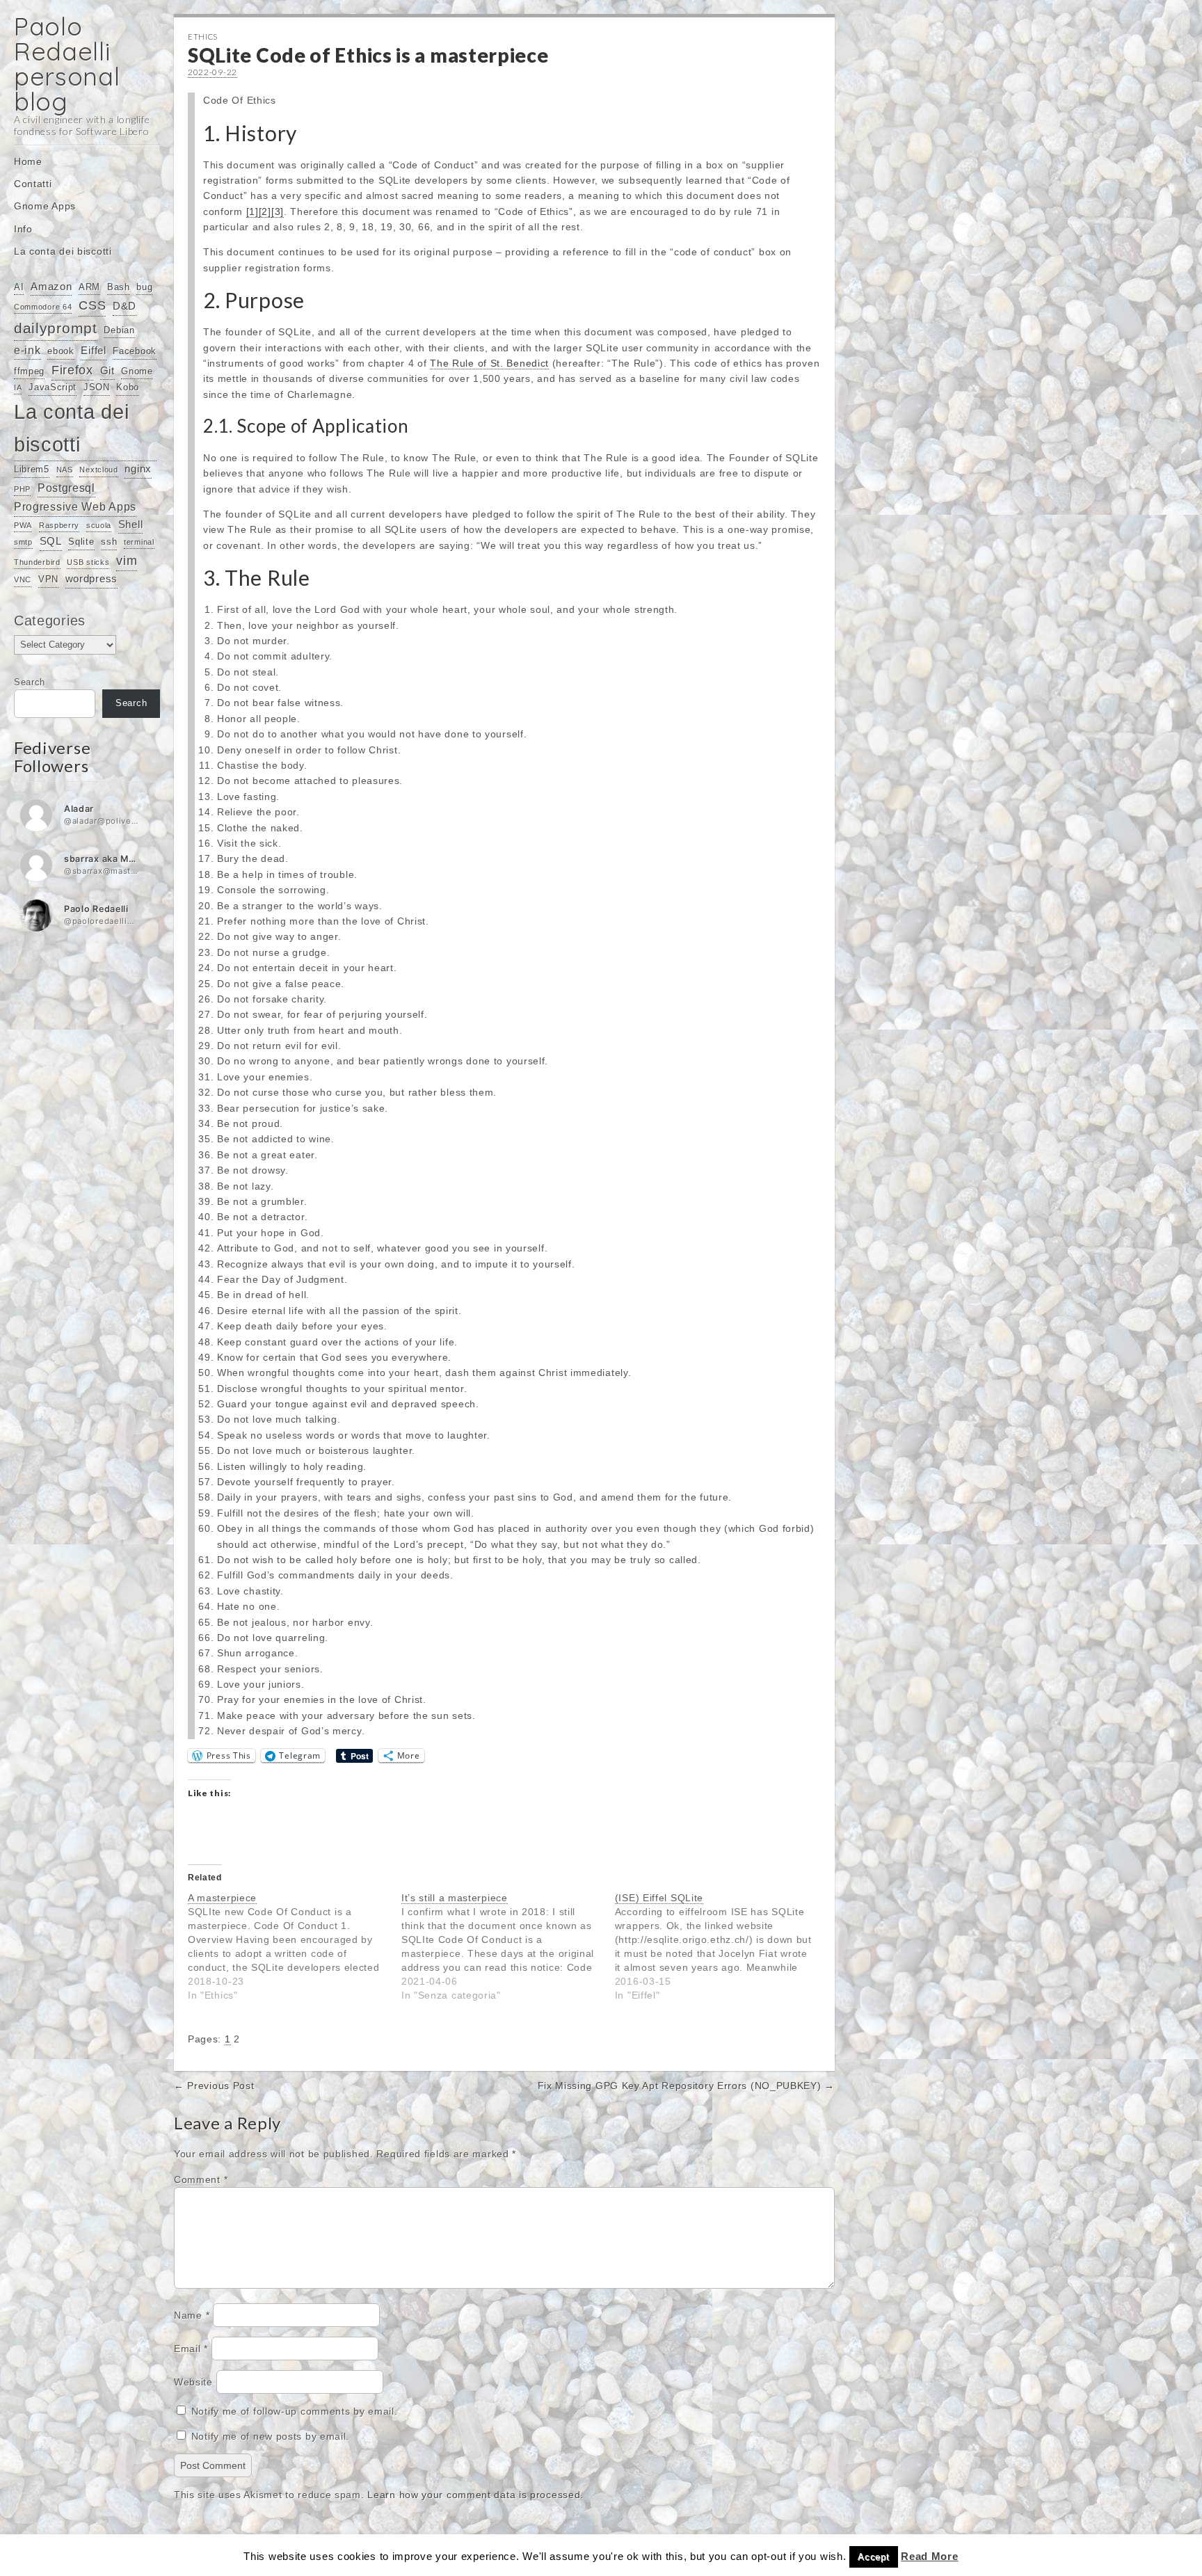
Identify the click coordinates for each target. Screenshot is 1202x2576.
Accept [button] (873, 2557)
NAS (65, 470)
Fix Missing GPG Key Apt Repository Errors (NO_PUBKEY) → (687, 2086)
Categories (50, 621)
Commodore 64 (43, 307)
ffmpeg (29, 371)
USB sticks (88, 562)
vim (127, 561)
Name (192, 2315)
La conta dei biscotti (63, 251)
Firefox (72, 370)
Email (191, 2349)
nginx (138, 469)
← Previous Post (214, 2086)
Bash (119, 287)
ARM (89, 287)
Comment (201, 2179)
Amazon (51, 287)
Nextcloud (98, 470)
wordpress (91, 579)
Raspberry (59, 525)
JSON (97, 387)
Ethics (203, 37)
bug (144, 287)
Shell (131, 525)
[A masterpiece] (295, 1946)
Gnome (137, 371)
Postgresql (66, 488)
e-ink (27, 350)
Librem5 (32, 469)
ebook (61, 351)
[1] (253, 211)
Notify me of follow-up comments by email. (295, 2411)
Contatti (33, 184)
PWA (23, 525)
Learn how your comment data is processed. (475, 2495)
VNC (23, 579)
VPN (48, 579)
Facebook (135, 351)
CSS (92, 305)
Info (23, 229)
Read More (929, 2556)
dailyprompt (56, 328)
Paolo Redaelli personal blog (67, 64)
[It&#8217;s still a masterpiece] (508, 1946)
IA (18, 387)
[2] (265, 211)
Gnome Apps (45, 206)
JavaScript (53, 387)
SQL (51, 541)
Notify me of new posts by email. (270, 2436)
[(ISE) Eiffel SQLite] (722, 1946)
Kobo (128, 387)
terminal (139, 542)
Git (107, 371)
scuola (99, 525)
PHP (22, 489)
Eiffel (93, 351)
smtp (23, 542)
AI (19, 287)
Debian (119, 330)
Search (30, 682)
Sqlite (81, 542)
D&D (125, 306)
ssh (109, 542)
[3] (278, 211)
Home (28, 161)
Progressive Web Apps (75, 506)
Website (193, 2382)
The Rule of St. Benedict (489, 363)
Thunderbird (37, 562)
